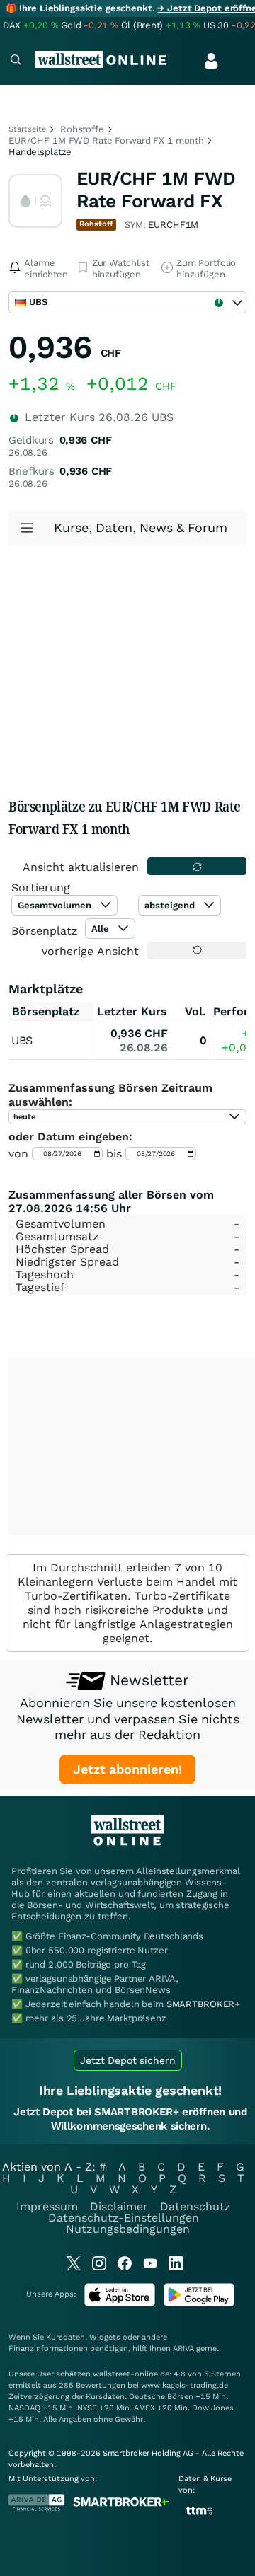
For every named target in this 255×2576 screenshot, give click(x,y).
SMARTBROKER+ (203, 2004)
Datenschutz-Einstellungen (124, 2218)
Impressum (47, 2206)
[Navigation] (16, 61)
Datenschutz (195, 2206)
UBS (22, 1040)
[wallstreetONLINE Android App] (199, 2303)
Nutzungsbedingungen (128, 2229)
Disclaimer (119, 2206)
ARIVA (183, 2349)
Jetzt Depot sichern (128, 2060)
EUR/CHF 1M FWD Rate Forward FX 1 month (106, 140)
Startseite (27, 129)
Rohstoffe (82, 129)
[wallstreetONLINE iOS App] (120, 2303)
